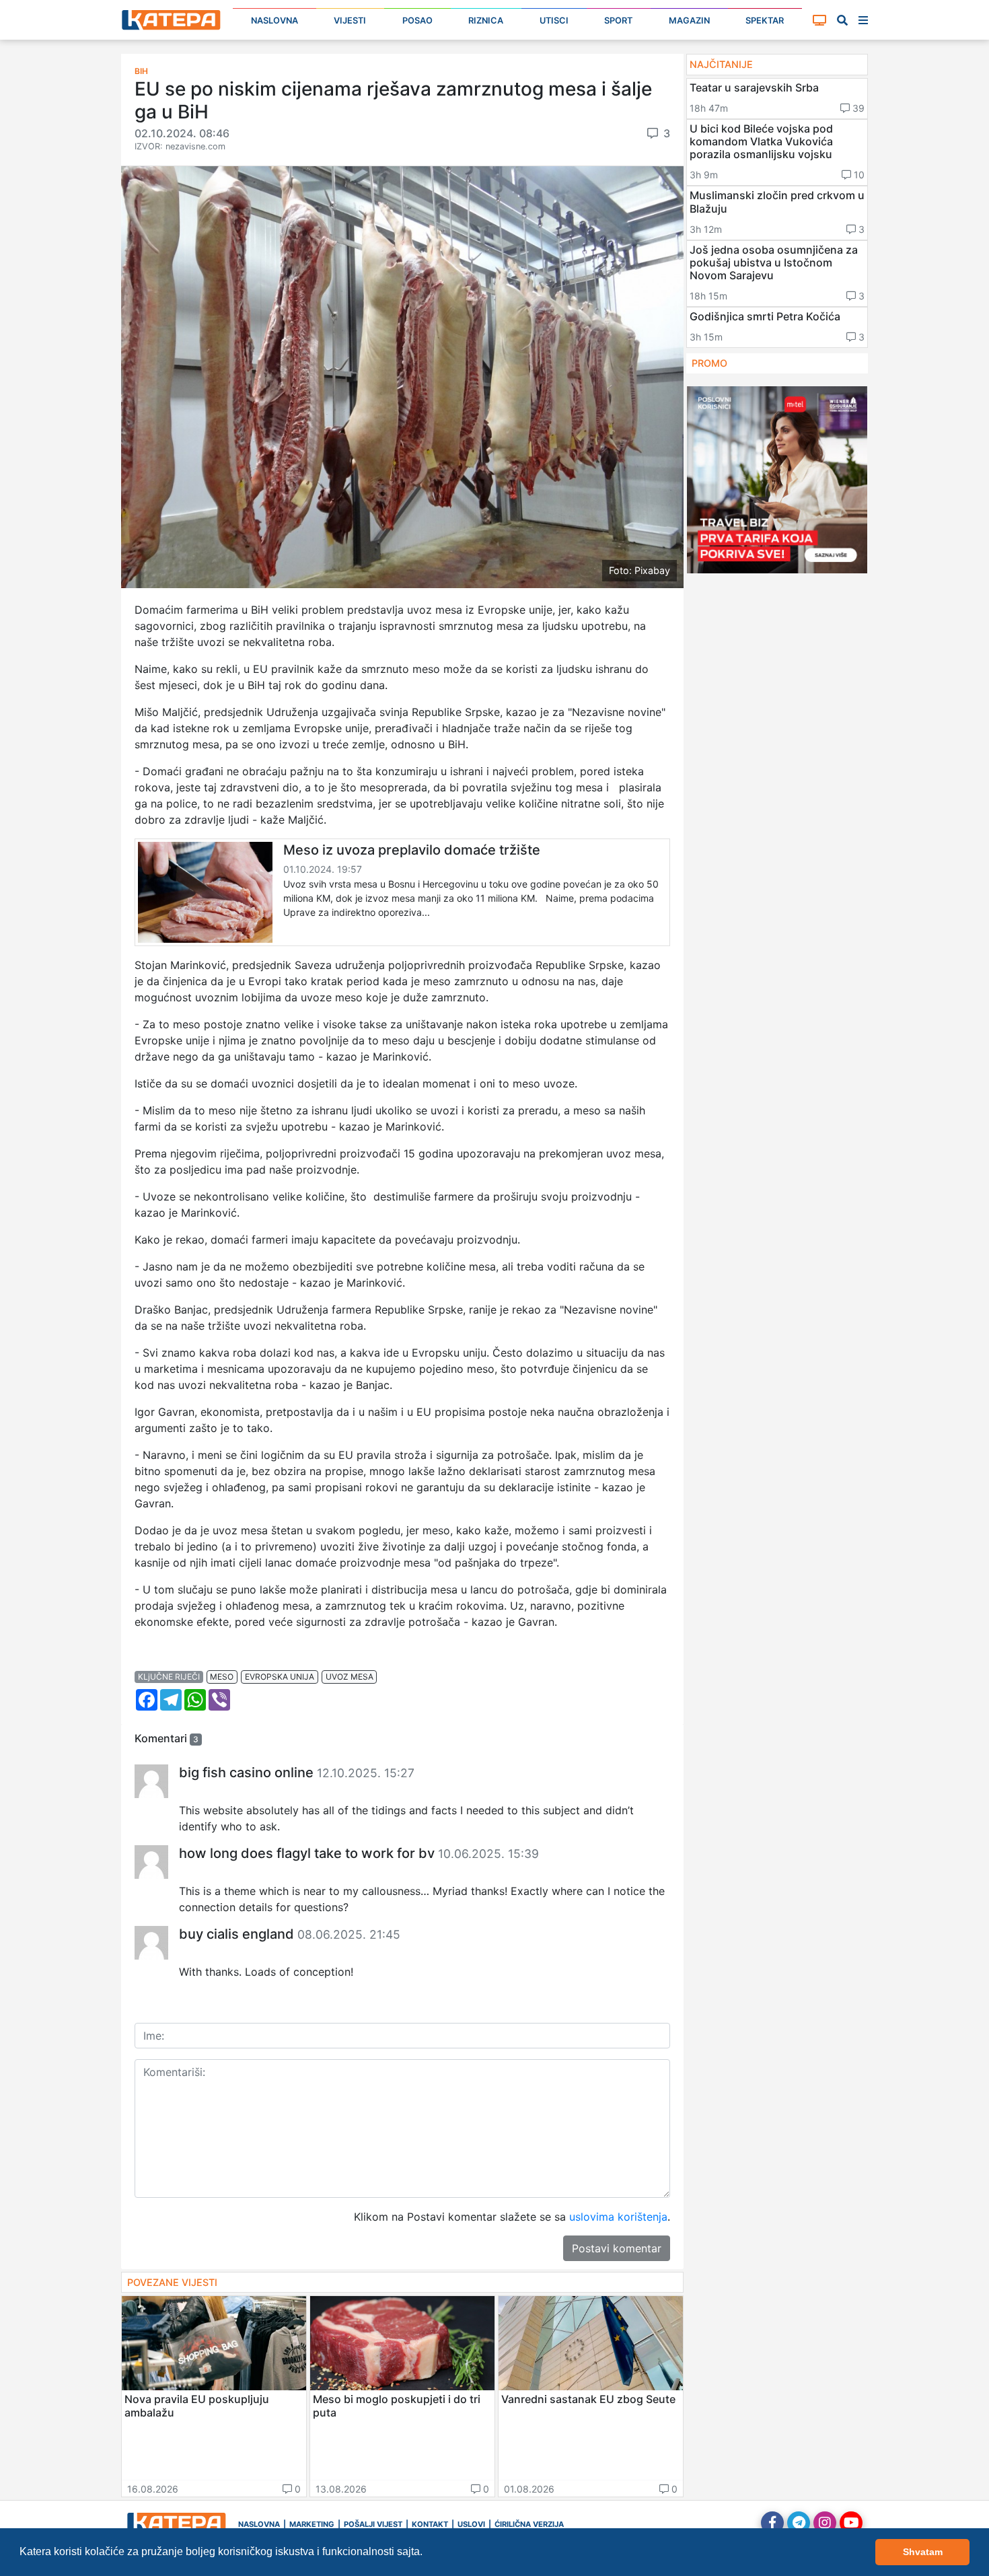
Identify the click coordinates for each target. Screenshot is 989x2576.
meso (222, 1677)
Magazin (689, 21)
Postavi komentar (617, 2248)
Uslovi (471, 2524)
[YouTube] (851, 2523)
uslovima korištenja (618, 2217)
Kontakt (430, 2524)
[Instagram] (825, 2523)
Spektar (765, 21)
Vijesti (350, 21)
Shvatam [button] (923, 2552)
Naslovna (274, 21)
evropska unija (280, 1677)
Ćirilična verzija (529, 2524)
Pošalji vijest (373, 2524)
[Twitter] (799, 2523)
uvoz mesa (350, 1677)
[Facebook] (772, 2523)
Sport (618, 21)
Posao (417, 21)
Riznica (486, 21)
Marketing (312, 2524)
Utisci (554, 21)
